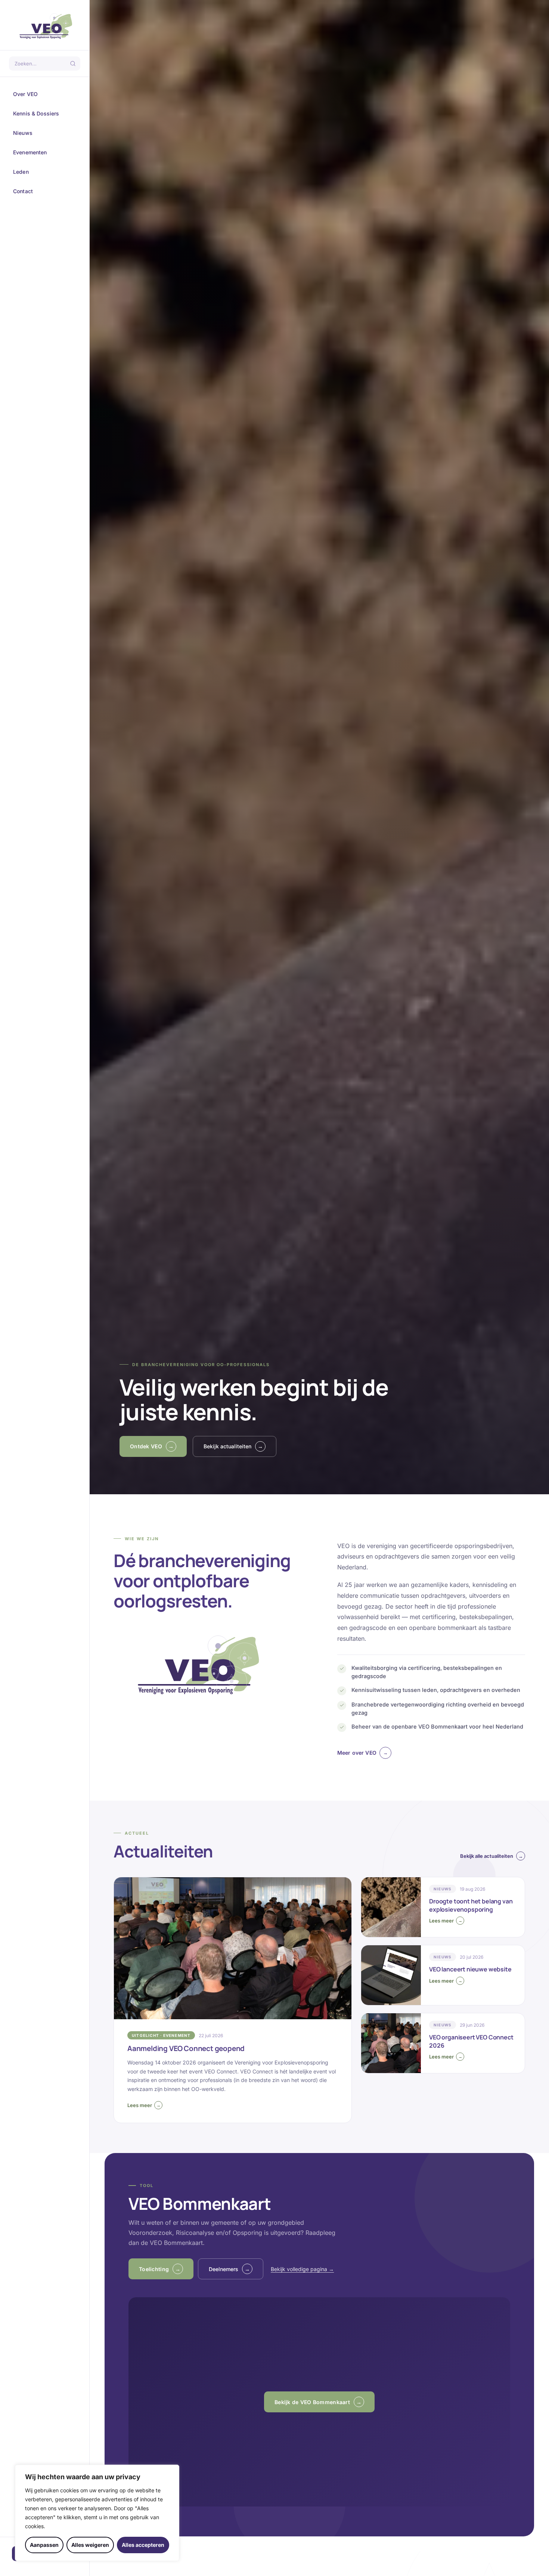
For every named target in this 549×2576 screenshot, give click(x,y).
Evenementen (44, 152)
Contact (44, 191)
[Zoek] (73, 64)
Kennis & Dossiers (44, 114)
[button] (319, 2402)
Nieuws (44, 133)
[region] (97, 2513)
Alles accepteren (143, 2545)
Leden (44, 172)
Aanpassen (44, 2545)
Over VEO (44, 94)
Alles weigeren (90, 2545)
